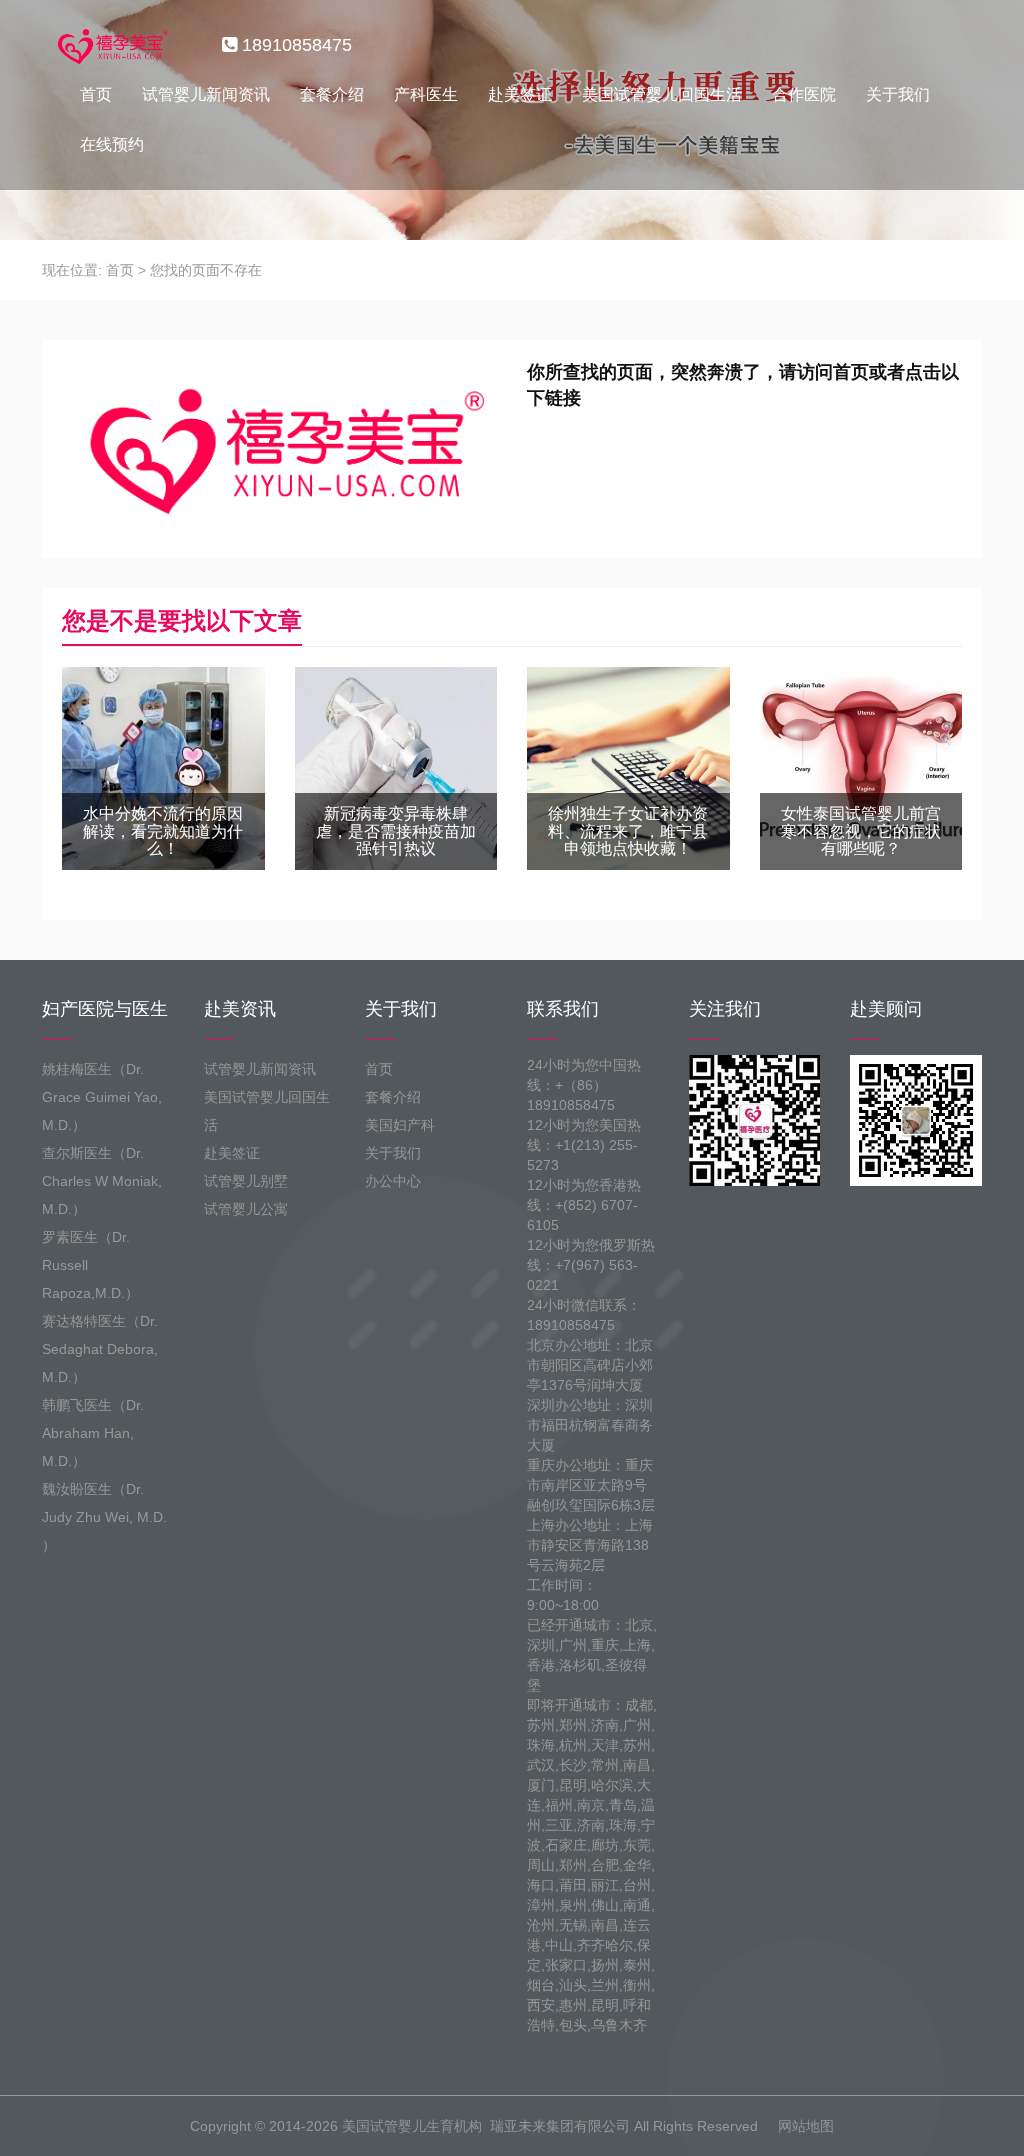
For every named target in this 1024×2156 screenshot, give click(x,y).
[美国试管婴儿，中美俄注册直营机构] (111, 45)
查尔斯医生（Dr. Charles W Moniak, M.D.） (102, 1181)
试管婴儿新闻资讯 (206, 94)
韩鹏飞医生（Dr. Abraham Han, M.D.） (93, 1433)
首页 (96, 94)
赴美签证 (520, 94)
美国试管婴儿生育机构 (412, 2126)
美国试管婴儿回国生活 (662, 94)
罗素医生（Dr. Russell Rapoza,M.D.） (90, 1265)
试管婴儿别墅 (246, 1181)
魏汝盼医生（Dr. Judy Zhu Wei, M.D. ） (104, 1517)
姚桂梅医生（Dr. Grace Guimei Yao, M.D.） (102, 1097)
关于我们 (898, 94)
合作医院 (804, 94)
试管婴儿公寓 (246, 1209)
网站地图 (806, 2126)
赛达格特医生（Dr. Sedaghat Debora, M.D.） (100, 1349)
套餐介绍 (332, 94)
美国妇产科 (400, 1125)
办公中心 (393, 1181)
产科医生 (426, 94)
